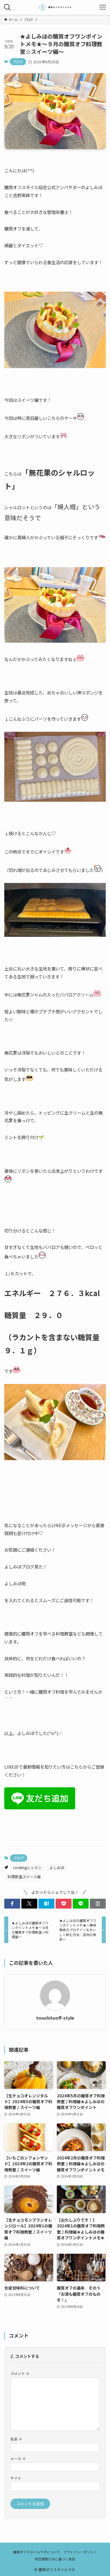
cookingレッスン (27, 1867)
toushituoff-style (55, 2018)
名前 (16, 2439)
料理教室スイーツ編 (24, 1877)
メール (18, 2458)
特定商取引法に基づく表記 (55, 2559)
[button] (12, 1904)
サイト (16, 2478)
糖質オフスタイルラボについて (37, 2552)
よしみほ (57, 1867)
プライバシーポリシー (80, 2552)
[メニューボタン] (103, 7)
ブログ (18, 62)
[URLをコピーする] (98, 1904)
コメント (20, 2373)
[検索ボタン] (7, 7)
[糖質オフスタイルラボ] (55, 7)
